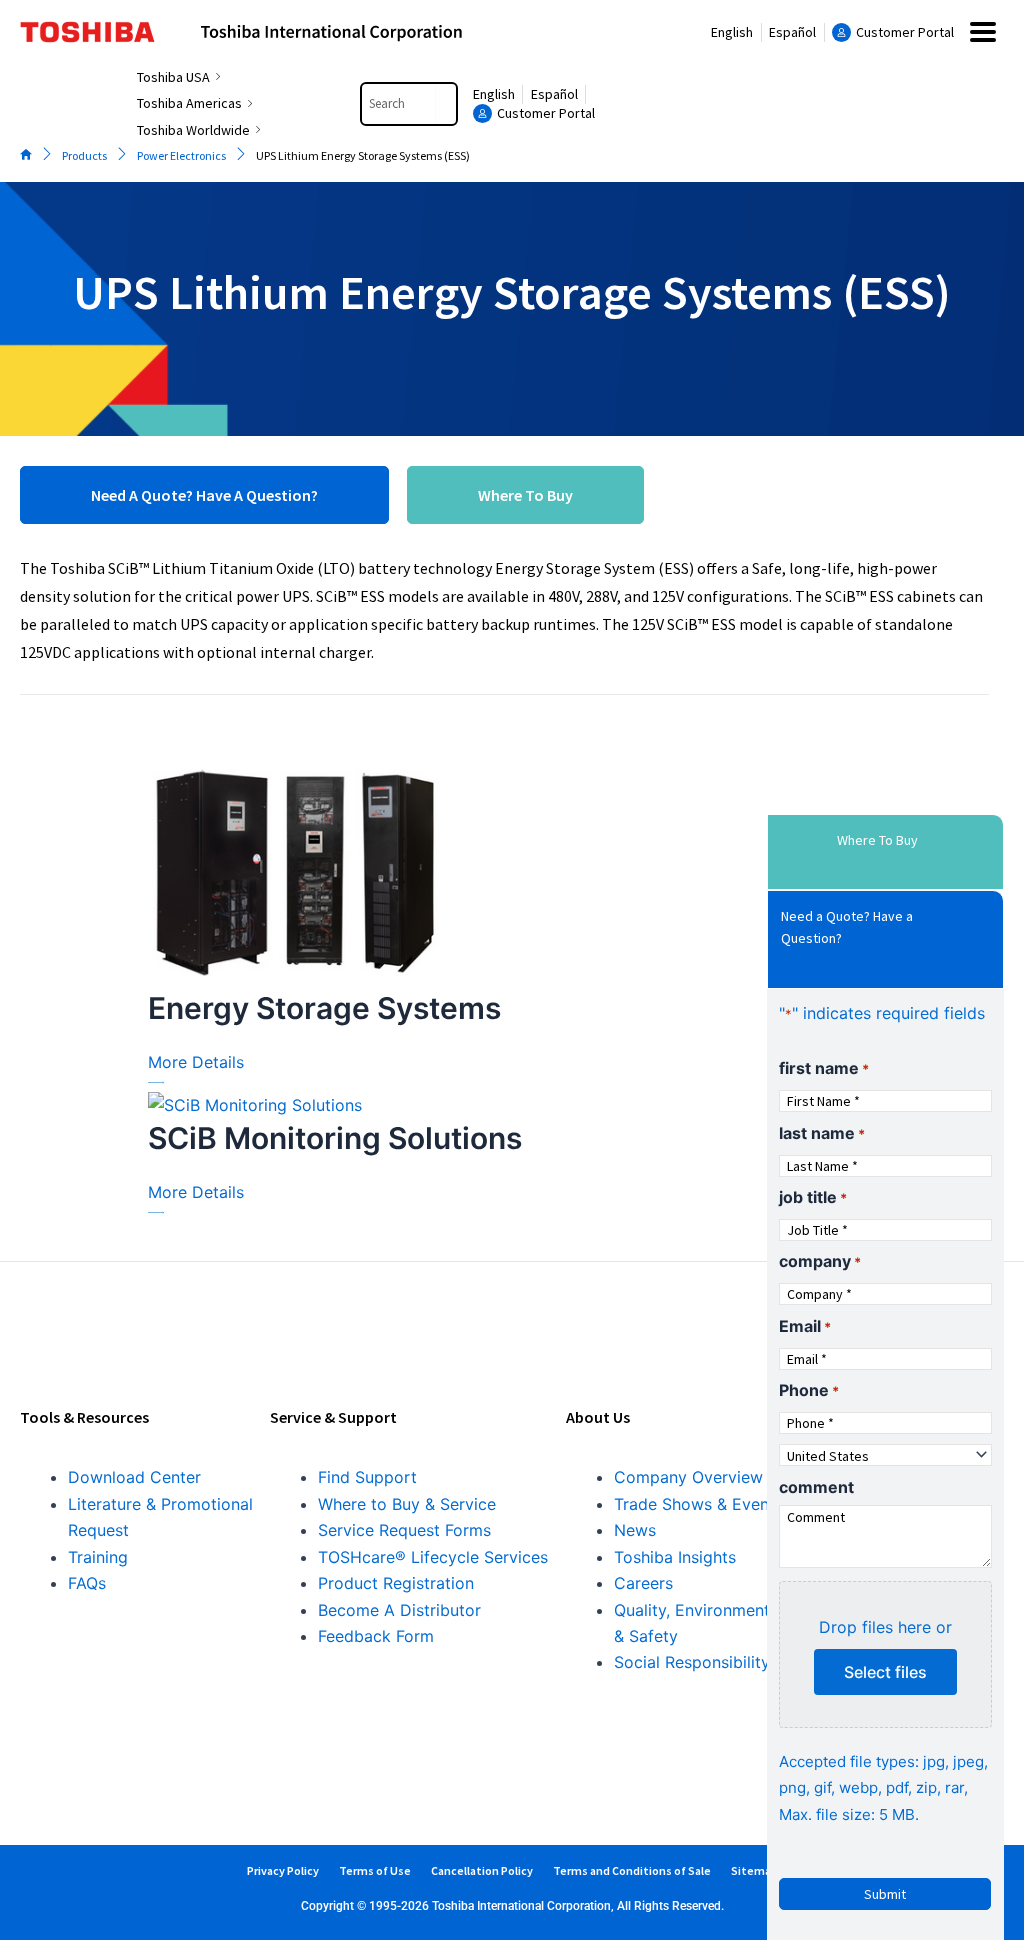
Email (805, 1326)
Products (84, 155)
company (820, 1261)
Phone (809, 1390)
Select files (885, 1672)
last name (822, 1133)
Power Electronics (181, 155)
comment (816, 1487)
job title (813, 1197)
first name (824, 1068)
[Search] (446, 104)
